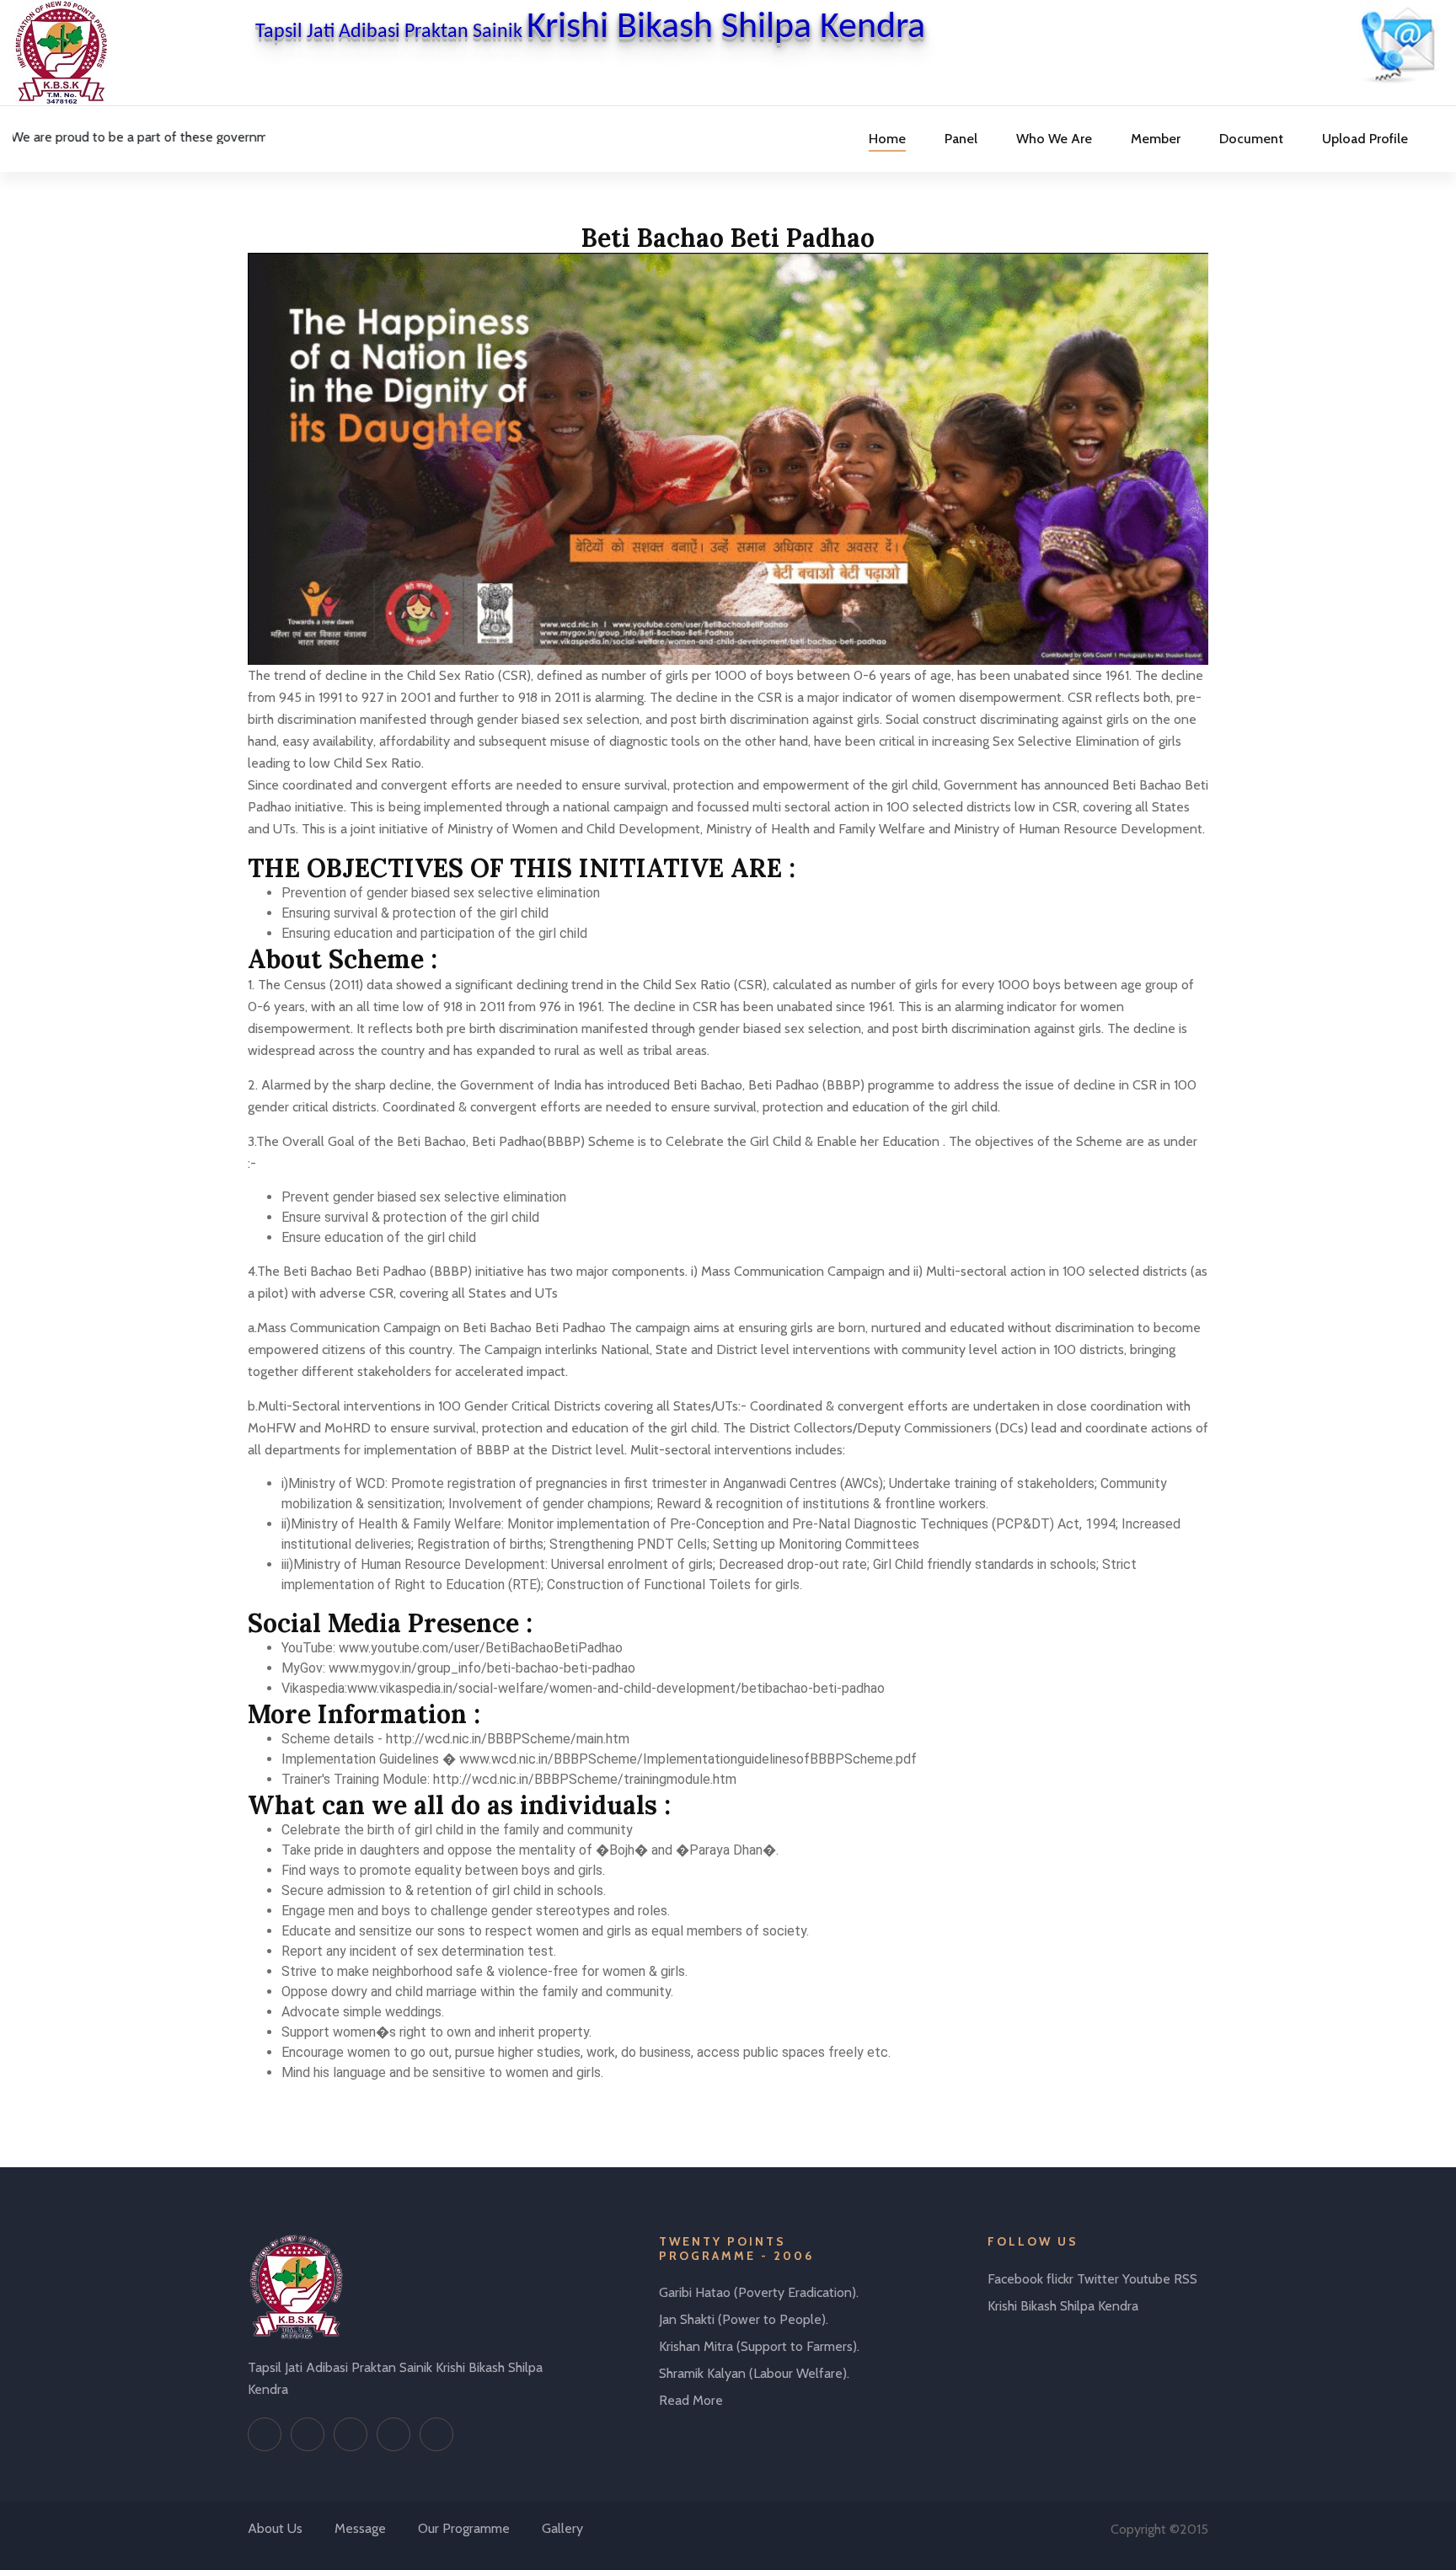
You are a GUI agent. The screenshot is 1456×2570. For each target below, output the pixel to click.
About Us (275, 2528)
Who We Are (1054, 139)
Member (1156, 139)
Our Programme (464, 2528)
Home (887, 139)
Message (360, 2528)
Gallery (562, 2528)
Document (1251, 139)
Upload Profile (1365, 139)
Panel (961, 139)
